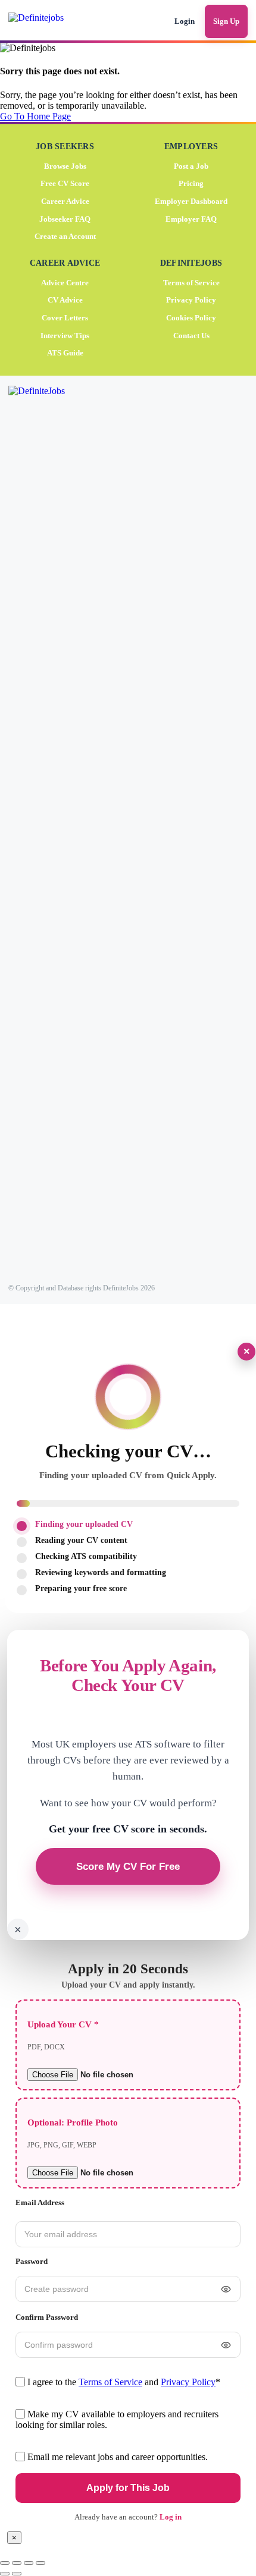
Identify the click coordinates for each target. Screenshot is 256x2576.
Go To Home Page (35, 116)
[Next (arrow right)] (17, 2574)
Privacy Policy (191, 300)
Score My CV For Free (128, 1866)
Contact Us (191, 335)
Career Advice (65, 201)
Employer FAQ (191, 218)
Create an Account (65, 236)
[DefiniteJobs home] (52, 831)
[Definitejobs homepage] (53, 21)
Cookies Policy (191, 317)
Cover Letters (65, 317)
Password (32, 2261)
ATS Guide (65, 353)
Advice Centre (65, 282)
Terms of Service (191, 282)
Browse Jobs (65, 166)
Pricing (191, 183)
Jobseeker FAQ (65, 218)
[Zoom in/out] (5, 2563)
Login (185, 21)
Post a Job (191, 166)
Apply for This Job (128, 2488)
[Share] (29, 2563)
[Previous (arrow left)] (5, 2574)
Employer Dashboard (191, 201)
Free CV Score (65, 183)
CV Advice (65, 300)
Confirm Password (47, 2317)
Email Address (40, 2202)
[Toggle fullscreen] (17, 2563)
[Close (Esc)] (40, 2563)
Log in (171, 2517)
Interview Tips (65, 335)
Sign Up (226, 21)
